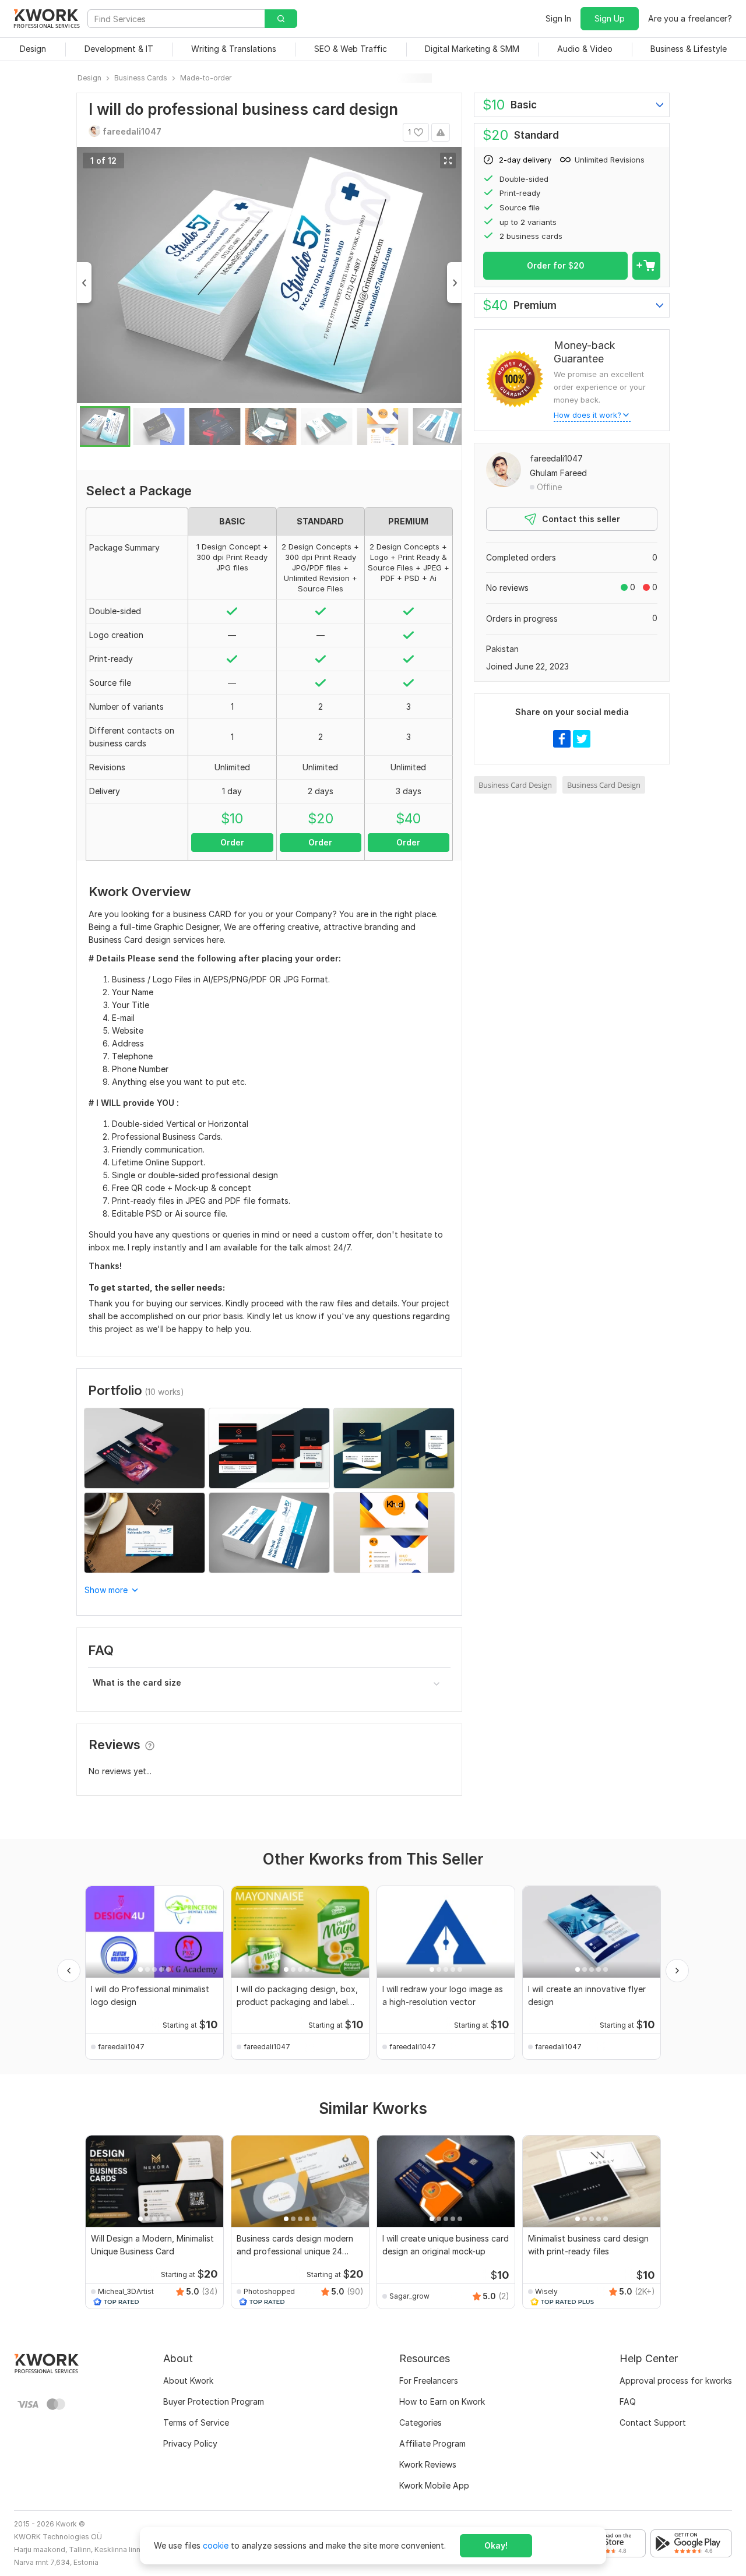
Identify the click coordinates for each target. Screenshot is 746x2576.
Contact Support (653, 2422)
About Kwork (188, 2381)
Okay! (496, 2545)
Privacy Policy (190, 2443)
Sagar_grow (409, 2296)
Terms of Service (196, 2422)
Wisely (546, 2291)
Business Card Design (515, 785)
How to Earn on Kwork (442, 2401)
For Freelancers (429, 2381)
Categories (420, 2422)
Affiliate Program (432, 2443)
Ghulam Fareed (558, 473)
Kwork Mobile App (434, 2485)
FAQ (628, 2401)
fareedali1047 (556, 458)
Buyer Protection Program (214, 2401)
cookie (216, 2545)
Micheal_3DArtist (126, 2291)
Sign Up (610, 18)
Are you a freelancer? (690, 18)
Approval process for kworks (676, 2381)
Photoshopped (269, 2291)
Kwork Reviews (428, 2464)
